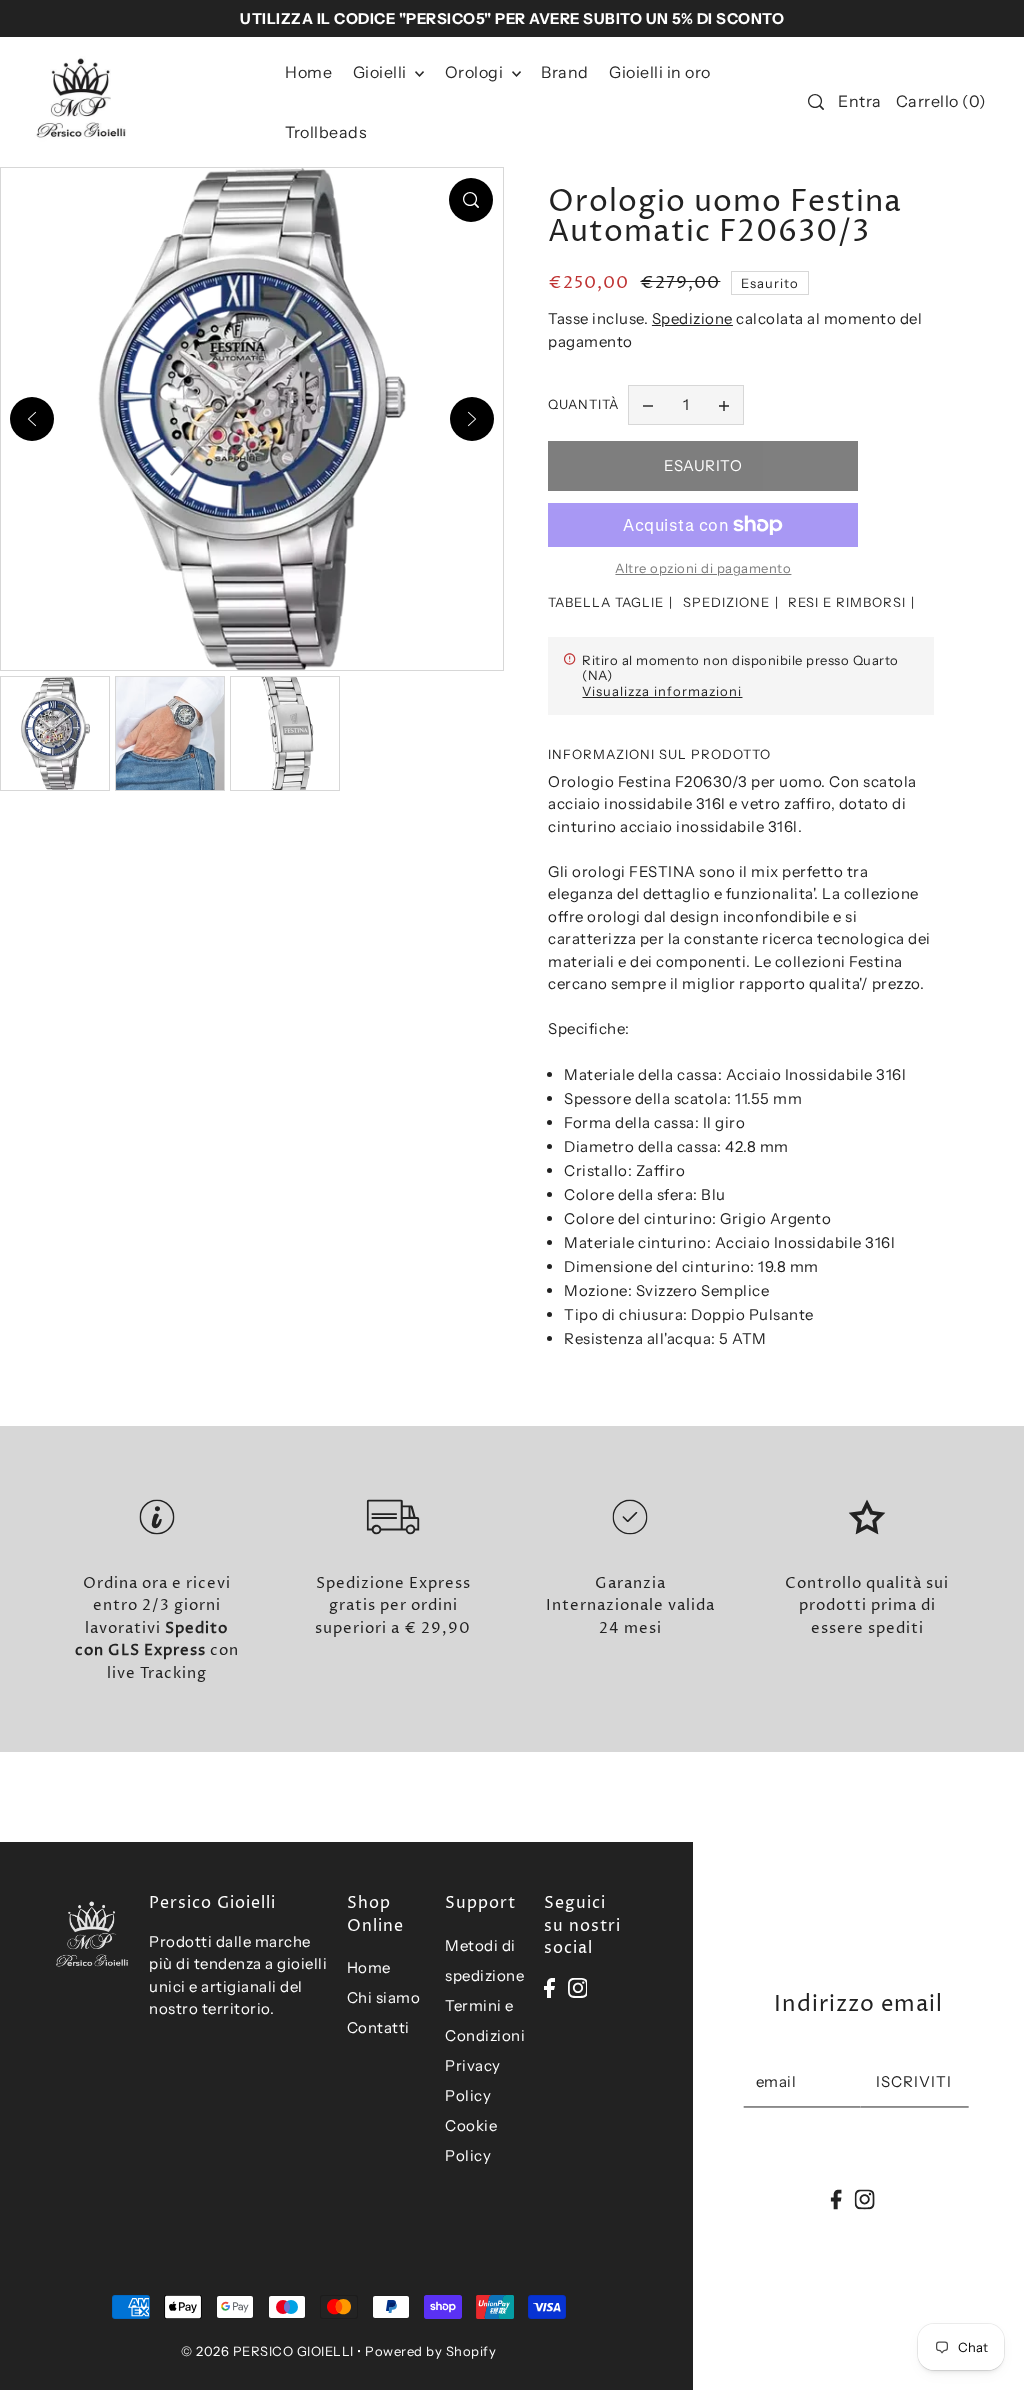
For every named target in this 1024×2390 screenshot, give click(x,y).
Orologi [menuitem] (476, 72)
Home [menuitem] (308, 72)
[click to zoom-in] (471, 200)
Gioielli (382, 72)
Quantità (583, 404)
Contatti (378, 2027)
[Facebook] (549, 1987)
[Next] (472, 419)
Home (369, 1967)
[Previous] (32, 419)
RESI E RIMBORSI (847, 602)
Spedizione (692, 318)
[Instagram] (578, 1987)
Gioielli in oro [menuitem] (660, 72)
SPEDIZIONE (726, 602)
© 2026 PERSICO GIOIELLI (267, 2351)
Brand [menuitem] (565, 72)
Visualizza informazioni (662, 691)
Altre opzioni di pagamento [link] (703, 568)
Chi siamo (384, 1997)
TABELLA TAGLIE (606, 602)
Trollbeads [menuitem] (326, 132)
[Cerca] (816, 102)
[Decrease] (648, 405)
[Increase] (724, 405)
